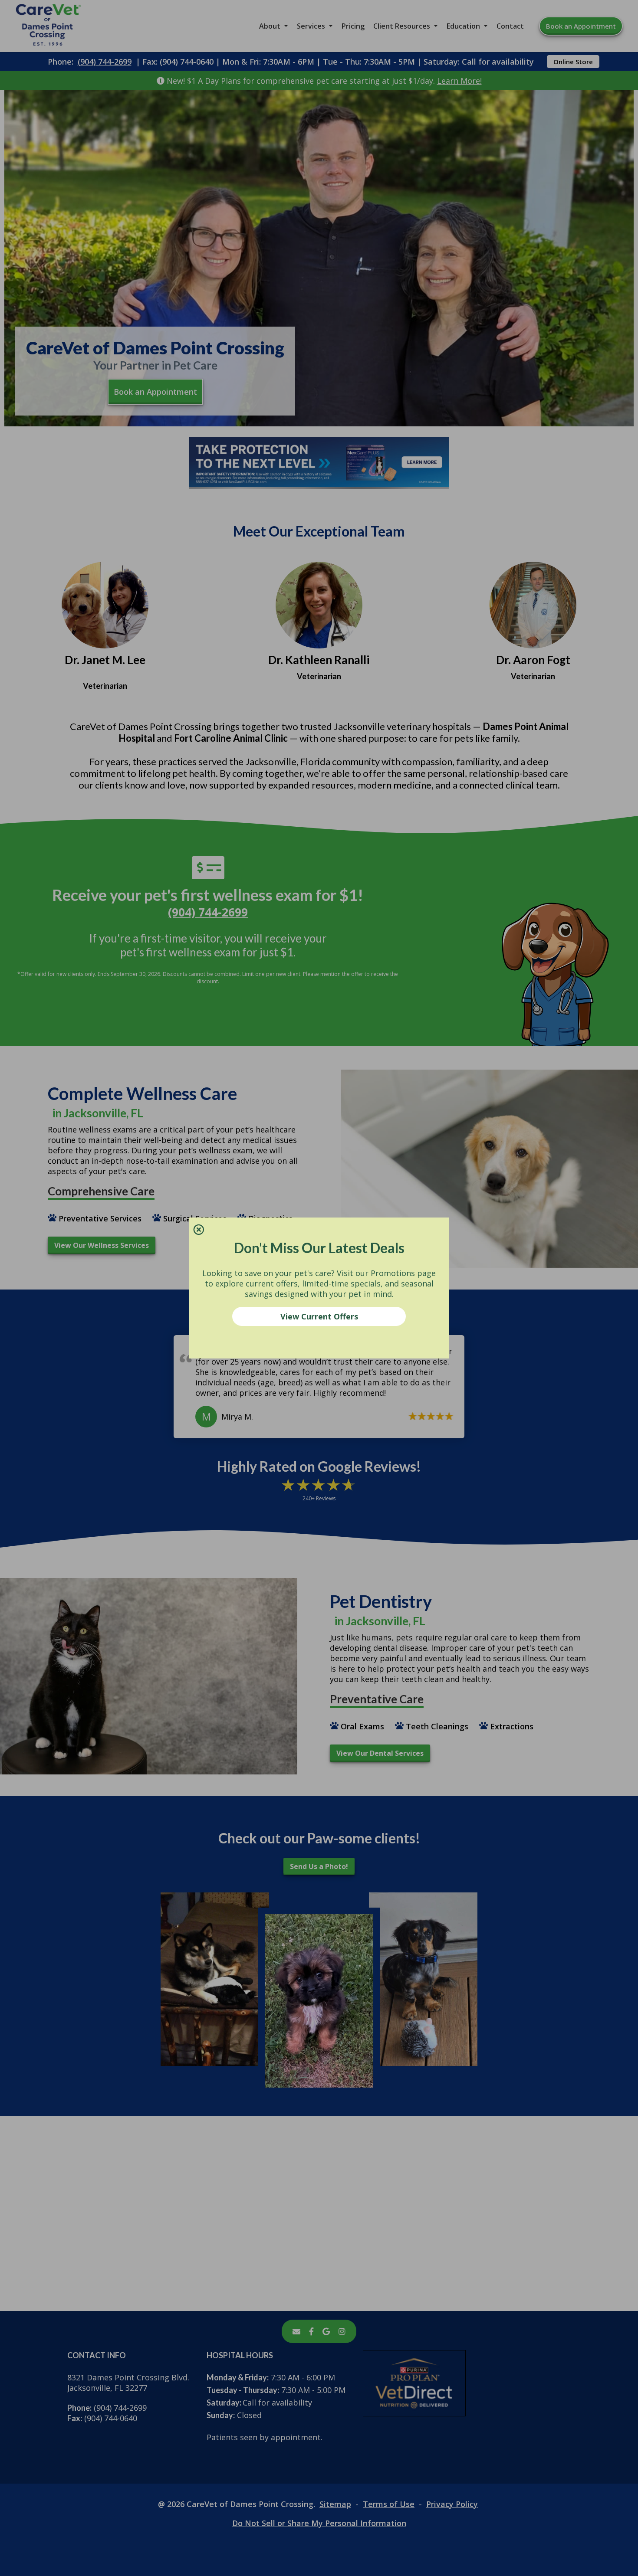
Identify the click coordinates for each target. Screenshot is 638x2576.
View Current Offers (319, 1316)
